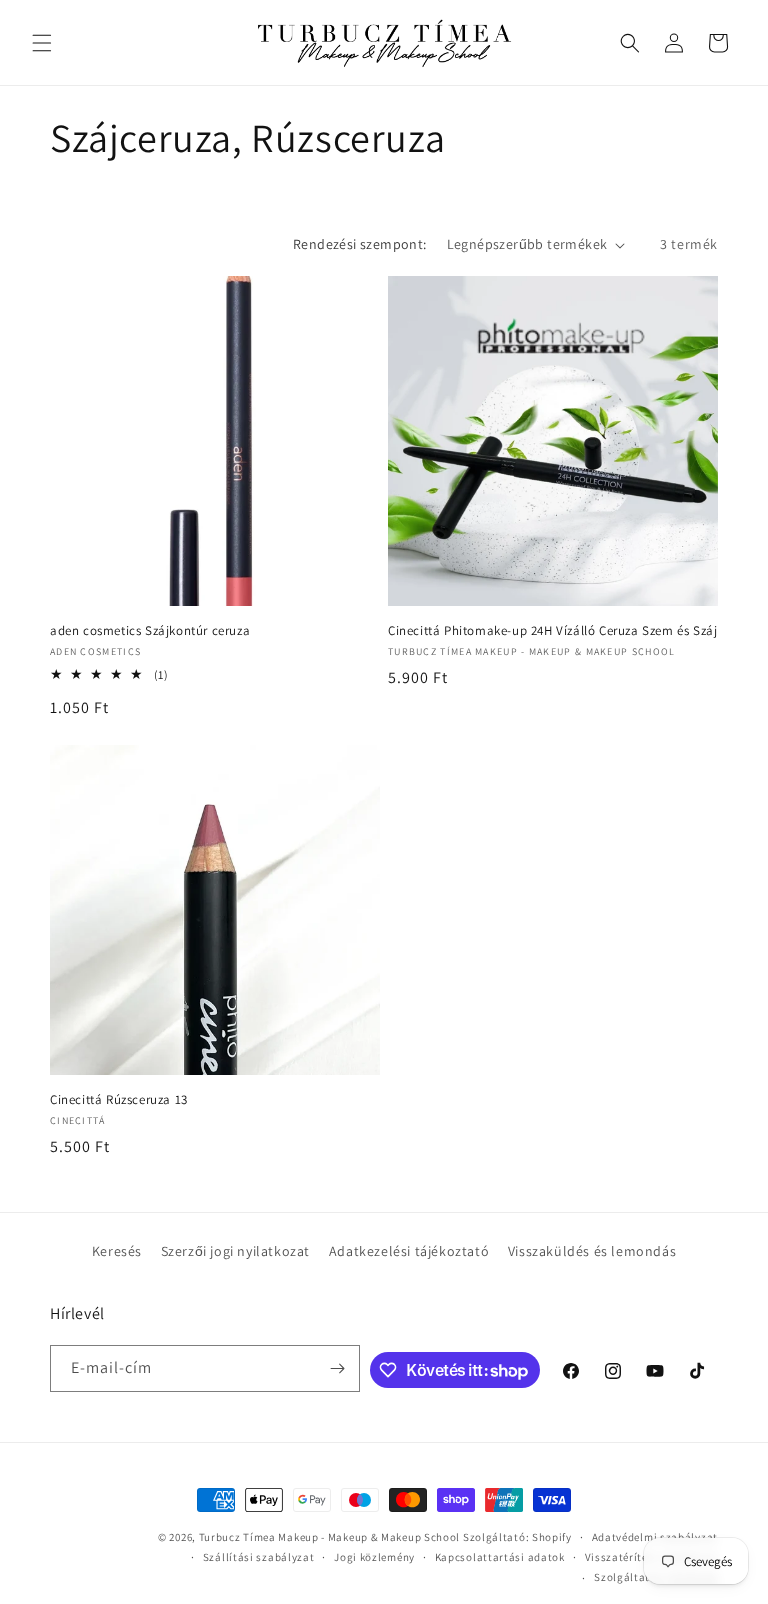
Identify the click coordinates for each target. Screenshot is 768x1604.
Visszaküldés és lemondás (592, 1251)
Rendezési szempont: (360, 244)
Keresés (117, 1251)
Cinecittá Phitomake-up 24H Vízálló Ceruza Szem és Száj (552, 631)
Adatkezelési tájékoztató (409, 1251)
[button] (42, 43)
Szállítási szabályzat (259, 1557)
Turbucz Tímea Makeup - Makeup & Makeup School (330, 1537)
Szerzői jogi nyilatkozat (235, 1251)
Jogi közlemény (374, 1557)
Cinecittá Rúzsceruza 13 (119, 1100)
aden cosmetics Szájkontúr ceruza (150, 631)
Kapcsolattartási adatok (500, 1557)
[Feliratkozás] (337, 1368)
